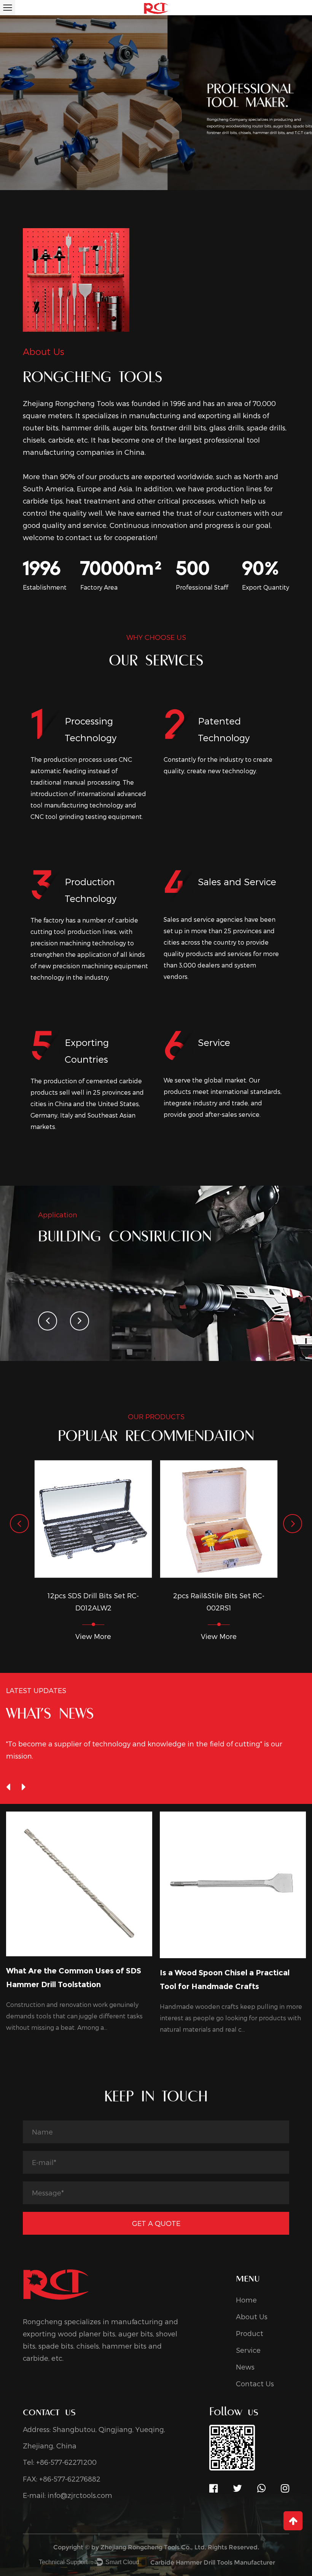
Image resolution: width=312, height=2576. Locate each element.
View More (93, 1636)
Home (246, 2300)
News (245, 2367)
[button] (48, 1321)
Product (250, 2333)
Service (248, 2350)
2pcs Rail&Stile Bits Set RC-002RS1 (219, 1601)
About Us (252, 2316)
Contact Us (255, 2383)
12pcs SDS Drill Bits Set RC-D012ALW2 (93, 1601)
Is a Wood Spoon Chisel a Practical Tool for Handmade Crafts (225, 1980)
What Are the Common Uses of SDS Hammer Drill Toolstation (74, 1978)
